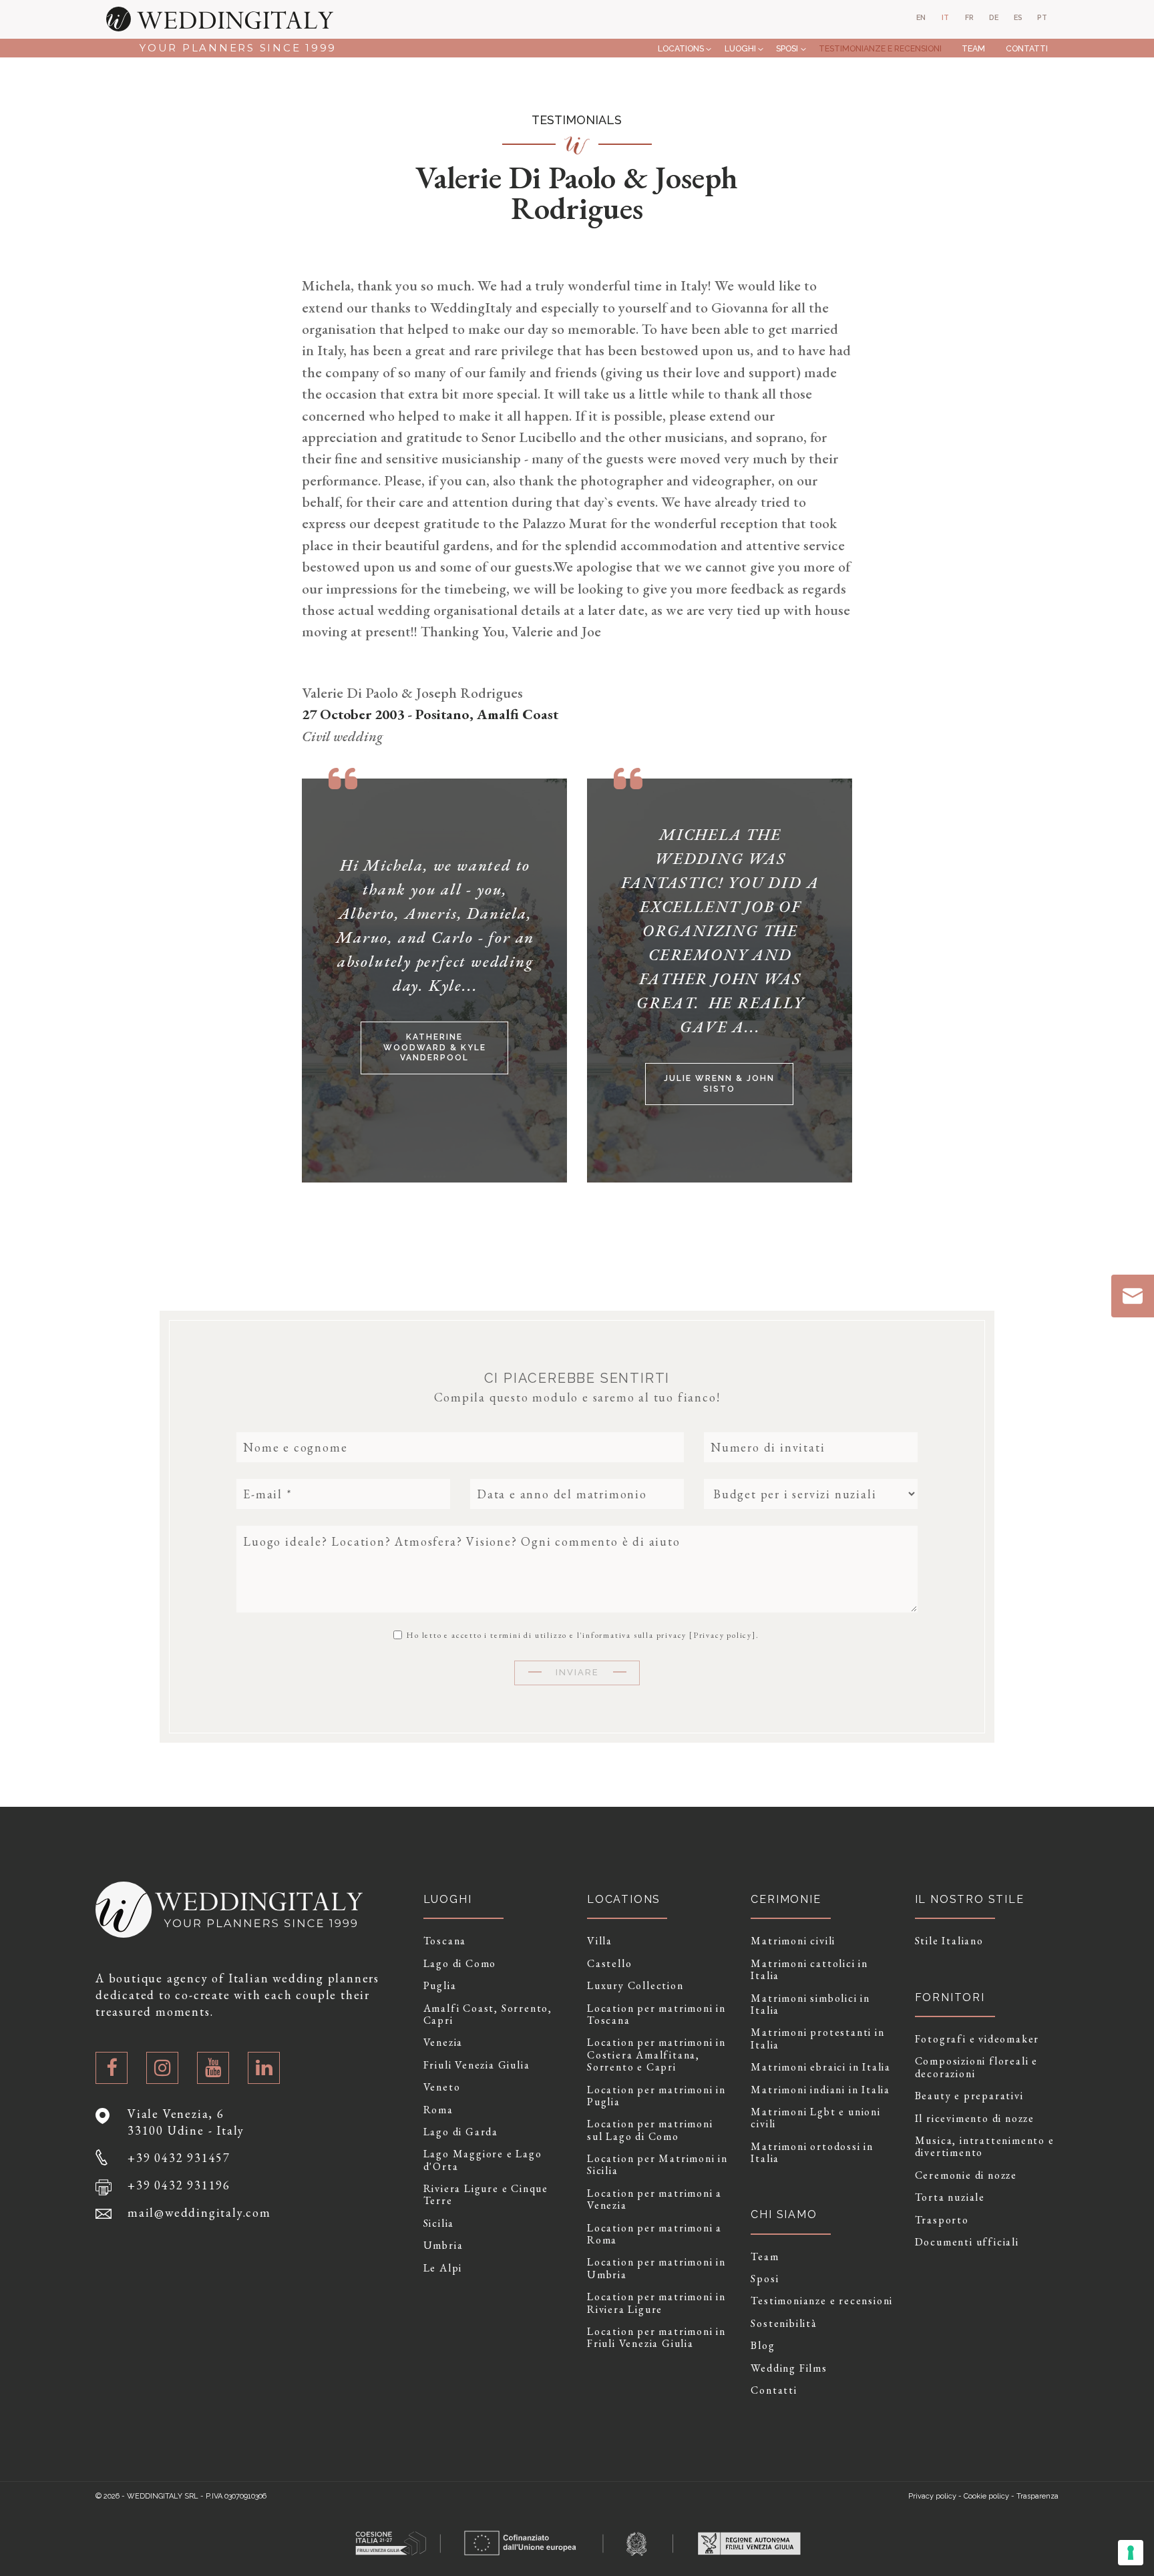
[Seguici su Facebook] (112, 2068)
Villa (600, 1941)
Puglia (440, 1986)
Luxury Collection (635, 1986)
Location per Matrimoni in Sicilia (657, 2165)
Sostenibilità (784, 2324)
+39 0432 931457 (179, 2158)
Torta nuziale (950, 2197)
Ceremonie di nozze (966, 2175)
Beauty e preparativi (969, 2096)
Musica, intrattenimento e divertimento (985, 2147)
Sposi (787, 48)
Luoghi (740, 48)
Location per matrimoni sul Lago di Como (650, 2130)
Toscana (445, 1941)
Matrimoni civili (793, 1941)
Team (973, 48)
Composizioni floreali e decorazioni (976, 2068)
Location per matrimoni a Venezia (654, 2200)
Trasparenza (1037, 2496)
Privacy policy (723, 1635)
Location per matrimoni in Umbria (656, 2269)
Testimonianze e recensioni (880, 48)
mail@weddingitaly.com (199, 2212)
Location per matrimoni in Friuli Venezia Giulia (656, 2338)
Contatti (1027, 48)
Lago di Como (460, 1964)
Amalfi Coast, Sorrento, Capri (488, 2015)
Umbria (443, 2245)
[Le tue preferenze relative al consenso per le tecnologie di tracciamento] (1131, 2553)
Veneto (442, 2087)
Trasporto (942, 2220)
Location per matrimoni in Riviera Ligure (656, 2303)
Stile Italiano (949, 1941)
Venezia (443, 2043)
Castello (609, 1964)
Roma (438, 2110)
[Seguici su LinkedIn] (264, 2068)
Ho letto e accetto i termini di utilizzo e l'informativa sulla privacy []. (581, 1635)
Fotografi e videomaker (977, 2039)
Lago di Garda (461, 2132)
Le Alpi (443, 2268)
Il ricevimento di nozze (975, 2119)
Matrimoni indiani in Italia (820, 2090)
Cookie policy (986, 2496)
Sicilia (439, 2223)
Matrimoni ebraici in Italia (821, 2067)
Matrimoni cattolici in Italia (809, 1970)
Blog (763, 2346)
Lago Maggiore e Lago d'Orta (483, 2160)
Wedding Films (789, 2368)
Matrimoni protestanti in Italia (817, 2039)
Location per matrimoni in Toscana (656, 2015)
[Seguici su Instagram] (162, 2068)
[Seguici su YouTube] (213, 2068)
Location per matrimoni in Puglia (656, 2096)
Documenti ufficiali (967, 2242)
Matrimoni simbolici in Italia (810, 2005)
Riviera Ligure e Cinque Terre (486, 2195)
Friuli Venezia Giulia (477, 2065)
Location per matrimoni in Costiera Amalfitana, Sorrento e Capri (656, 2055)
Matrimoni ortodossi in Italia (812, 2153)
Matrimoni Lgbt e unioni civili (815, 2118)
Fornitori (950, 1997)
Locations (681, 48)
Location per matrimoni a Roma (654, 2234)
